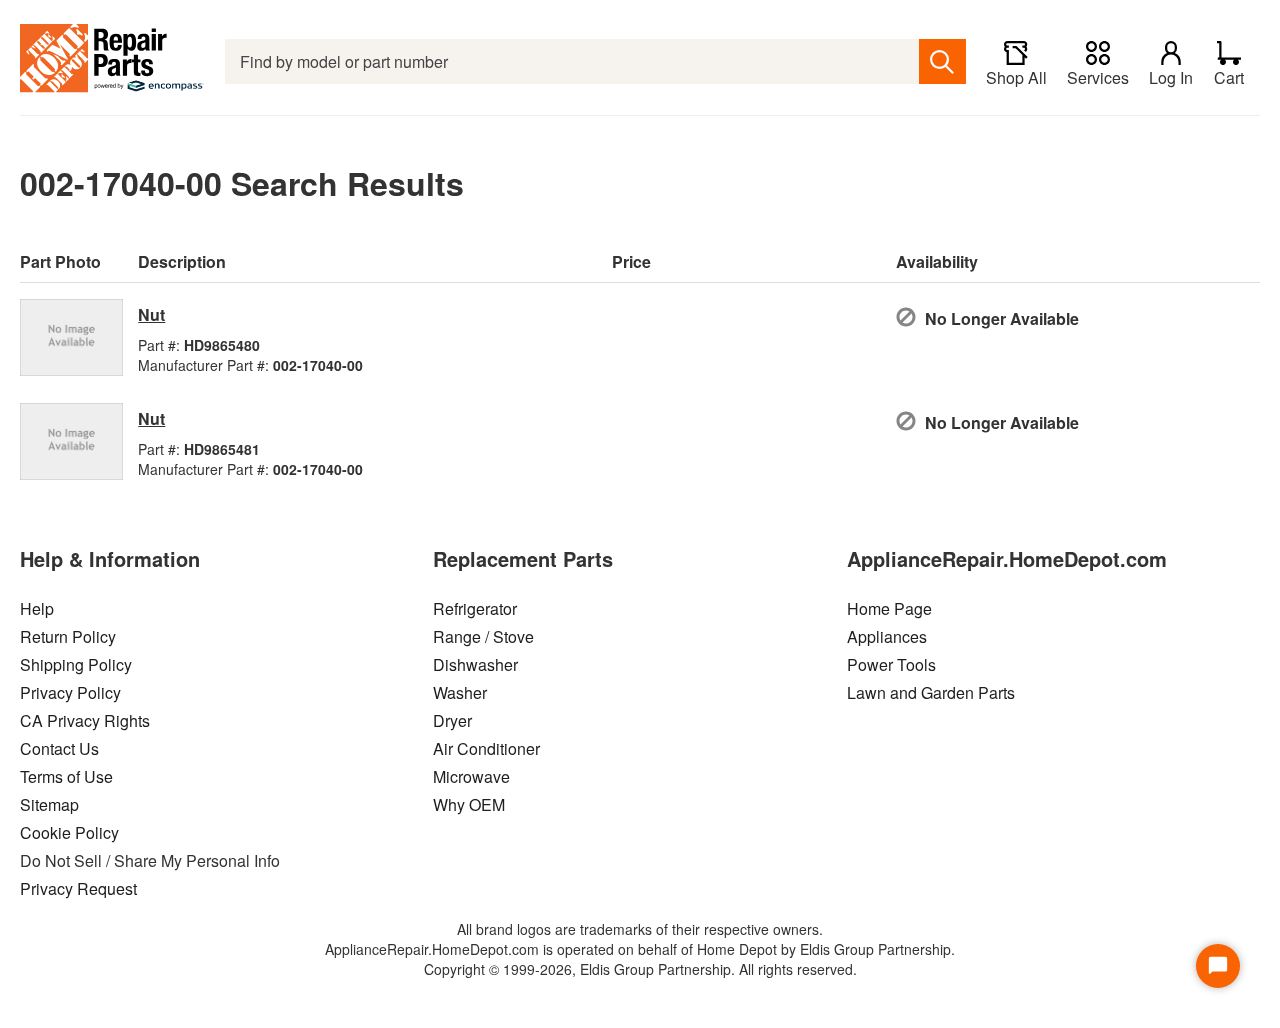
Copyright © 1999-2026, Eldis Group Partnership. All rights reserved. (640, 969)
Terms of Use (66, 776)
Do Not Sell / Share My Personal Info (150, 860)
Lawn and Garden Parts (931, 692)
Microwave (471, 776)
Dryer (452, 720)
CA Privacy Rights (85, 720)
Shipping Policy (76, 664)
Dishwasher (475, 664)
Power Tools (891, 664)
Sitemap (49, 804)
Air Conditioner (486, 748)
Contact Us (59, 748)
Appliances (887, 636)
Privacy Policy (70, 692)
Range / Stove (483, 636)
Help (37, 608)
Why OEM (469, 804)
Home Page (889, 608)
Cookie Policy (69, 832)
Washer (460, 692)
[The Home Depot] (112, 61)
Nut (151, 314)
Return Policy (68, 636)
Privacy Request (78, 888)
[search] (942, 61)
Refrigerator (475, 608)
